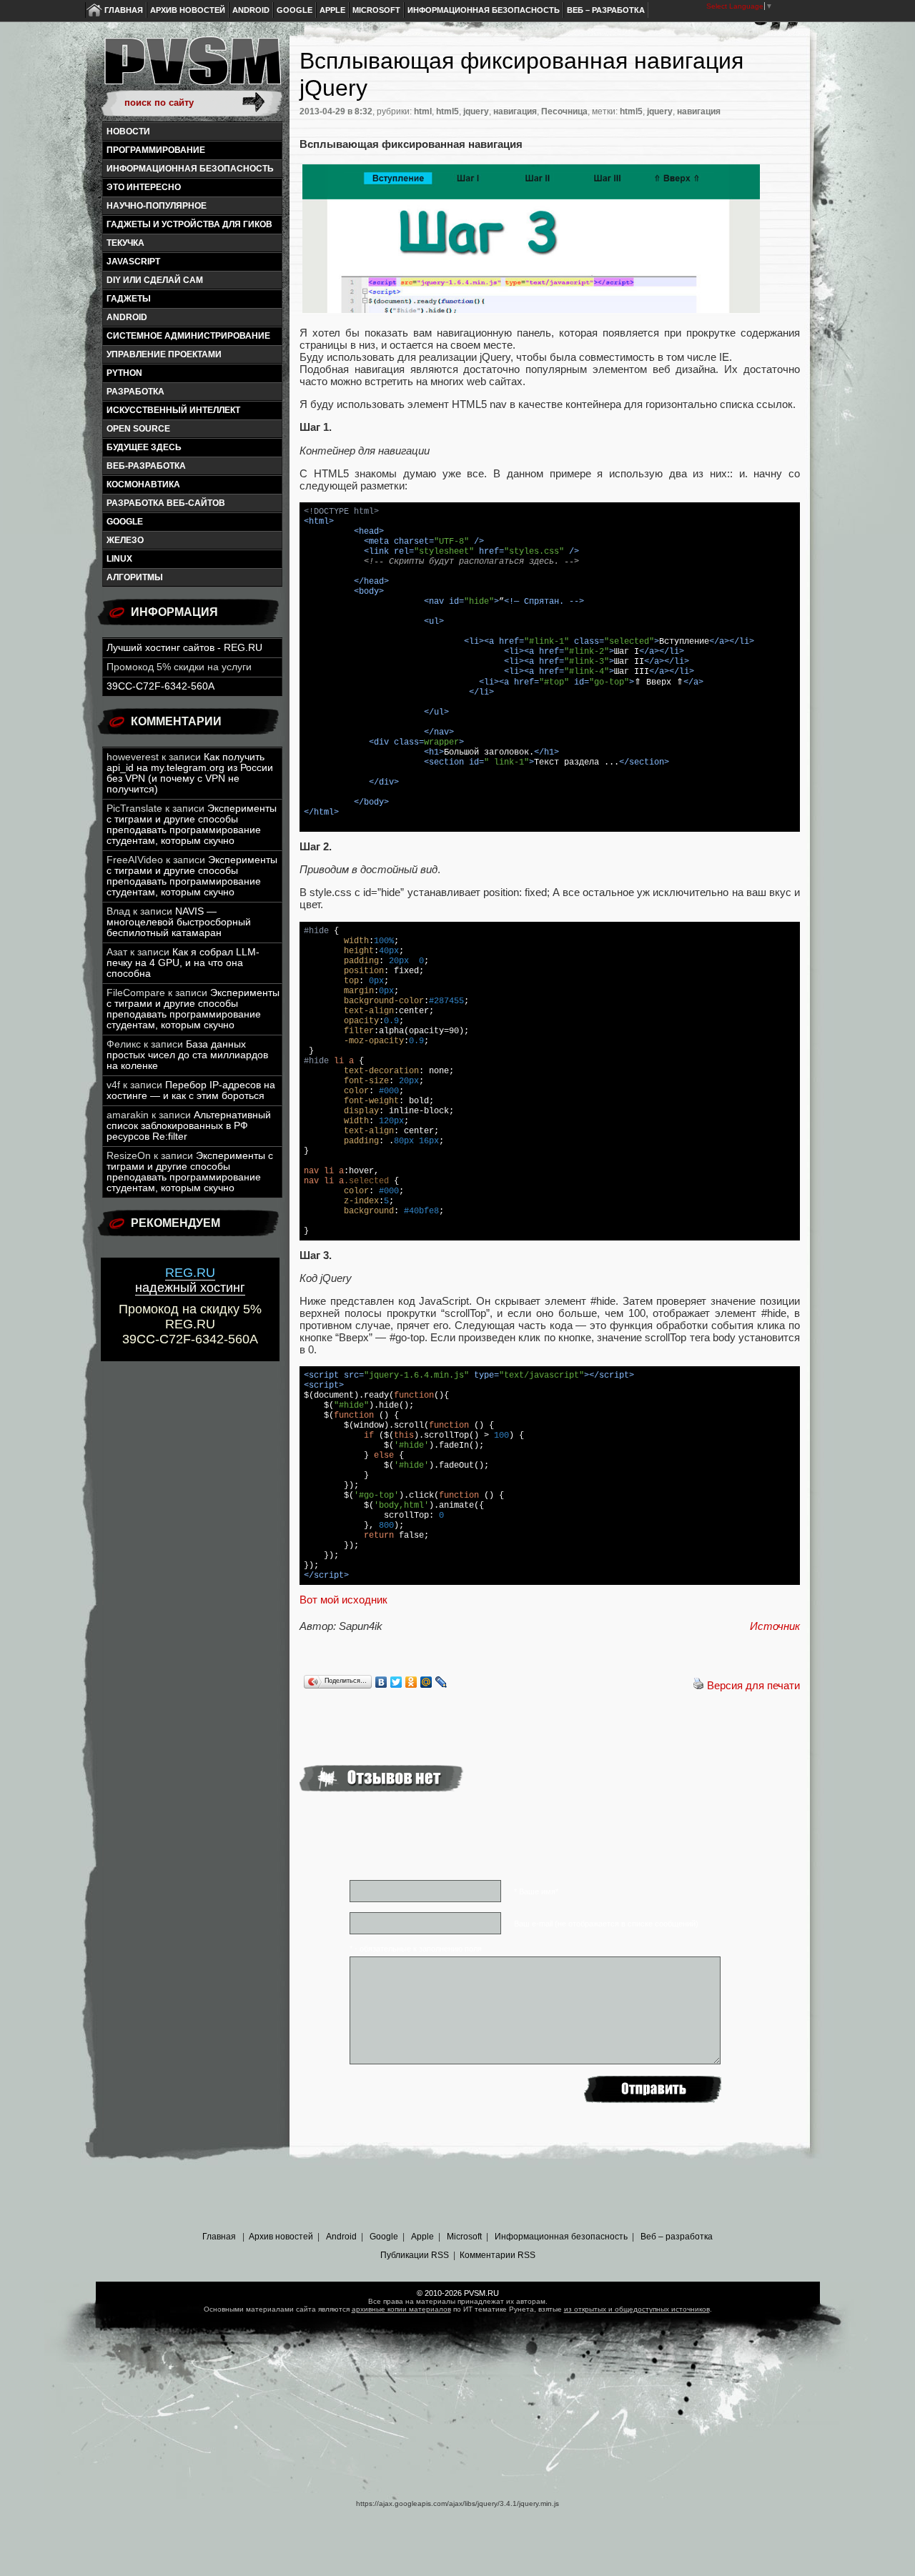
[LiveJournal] (441, 1682)
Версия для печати (753, 1685)
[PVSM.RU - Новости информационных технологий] (192, 68)
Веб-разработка (146, 466)
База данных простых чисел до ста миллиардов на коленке (187, 1055)
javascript (133, 262)
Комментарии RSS (498, 2255)
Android (251, 10)
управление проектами (164, 354)
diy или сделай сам (155, 280)
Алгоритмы (135, 577)
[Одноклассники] (411, 1682)
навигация (515, 111)
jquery (476, 111)
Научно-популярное (157, 206)
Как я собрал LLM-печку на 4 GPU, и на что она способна (183, 963)
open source (138, 429)
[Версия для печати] (698, 1685)
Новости (128, 131)
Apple (332, 10)
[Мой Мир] (426, 1682)
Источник (775, 1626)
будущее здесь (144, 447)
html (423, 111)
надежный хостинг (190, 1280)
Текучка (125, 243)
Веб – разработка (606, 10)
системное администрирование (188, 336)
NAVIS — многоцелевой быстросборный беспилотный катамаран (179, 922)
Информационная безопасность (484, 10)
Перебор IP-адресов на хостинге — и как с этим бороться (191, 1090)
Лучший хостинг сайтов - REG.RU (184, 648)
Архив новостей (188, 10)
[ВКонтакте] (381, 1682)
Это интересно (144, 187)
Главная (124, 10)
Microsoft (376, 10)
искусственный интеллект (173, 410)
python (124, 373)
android (127, 317)
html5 (447, 111)
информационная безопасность (190, 169)
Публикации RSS (415, 2255)
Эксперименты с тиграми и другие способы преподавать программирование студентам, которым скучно (192, 825)
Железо (125, 540)
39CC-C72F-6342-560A (160, 686)
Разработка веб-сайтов (166, 503)
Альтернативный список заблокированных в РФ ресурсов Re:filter (189, 1126)
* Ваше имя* (536, 1891)
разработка (135, 392)
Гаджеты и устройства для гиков (189, 224)
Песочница (564, 111)
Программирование (156, 150)
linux (119, 559)
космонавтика (143, 484)
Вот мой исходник (343, 1600)
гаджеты (129, 299)
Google (295, 10)
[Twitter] (396, 1682)
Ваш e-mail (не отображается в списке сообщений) (606, 1924)
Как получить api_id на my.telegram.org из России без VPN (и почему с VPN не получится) (190, 773)
